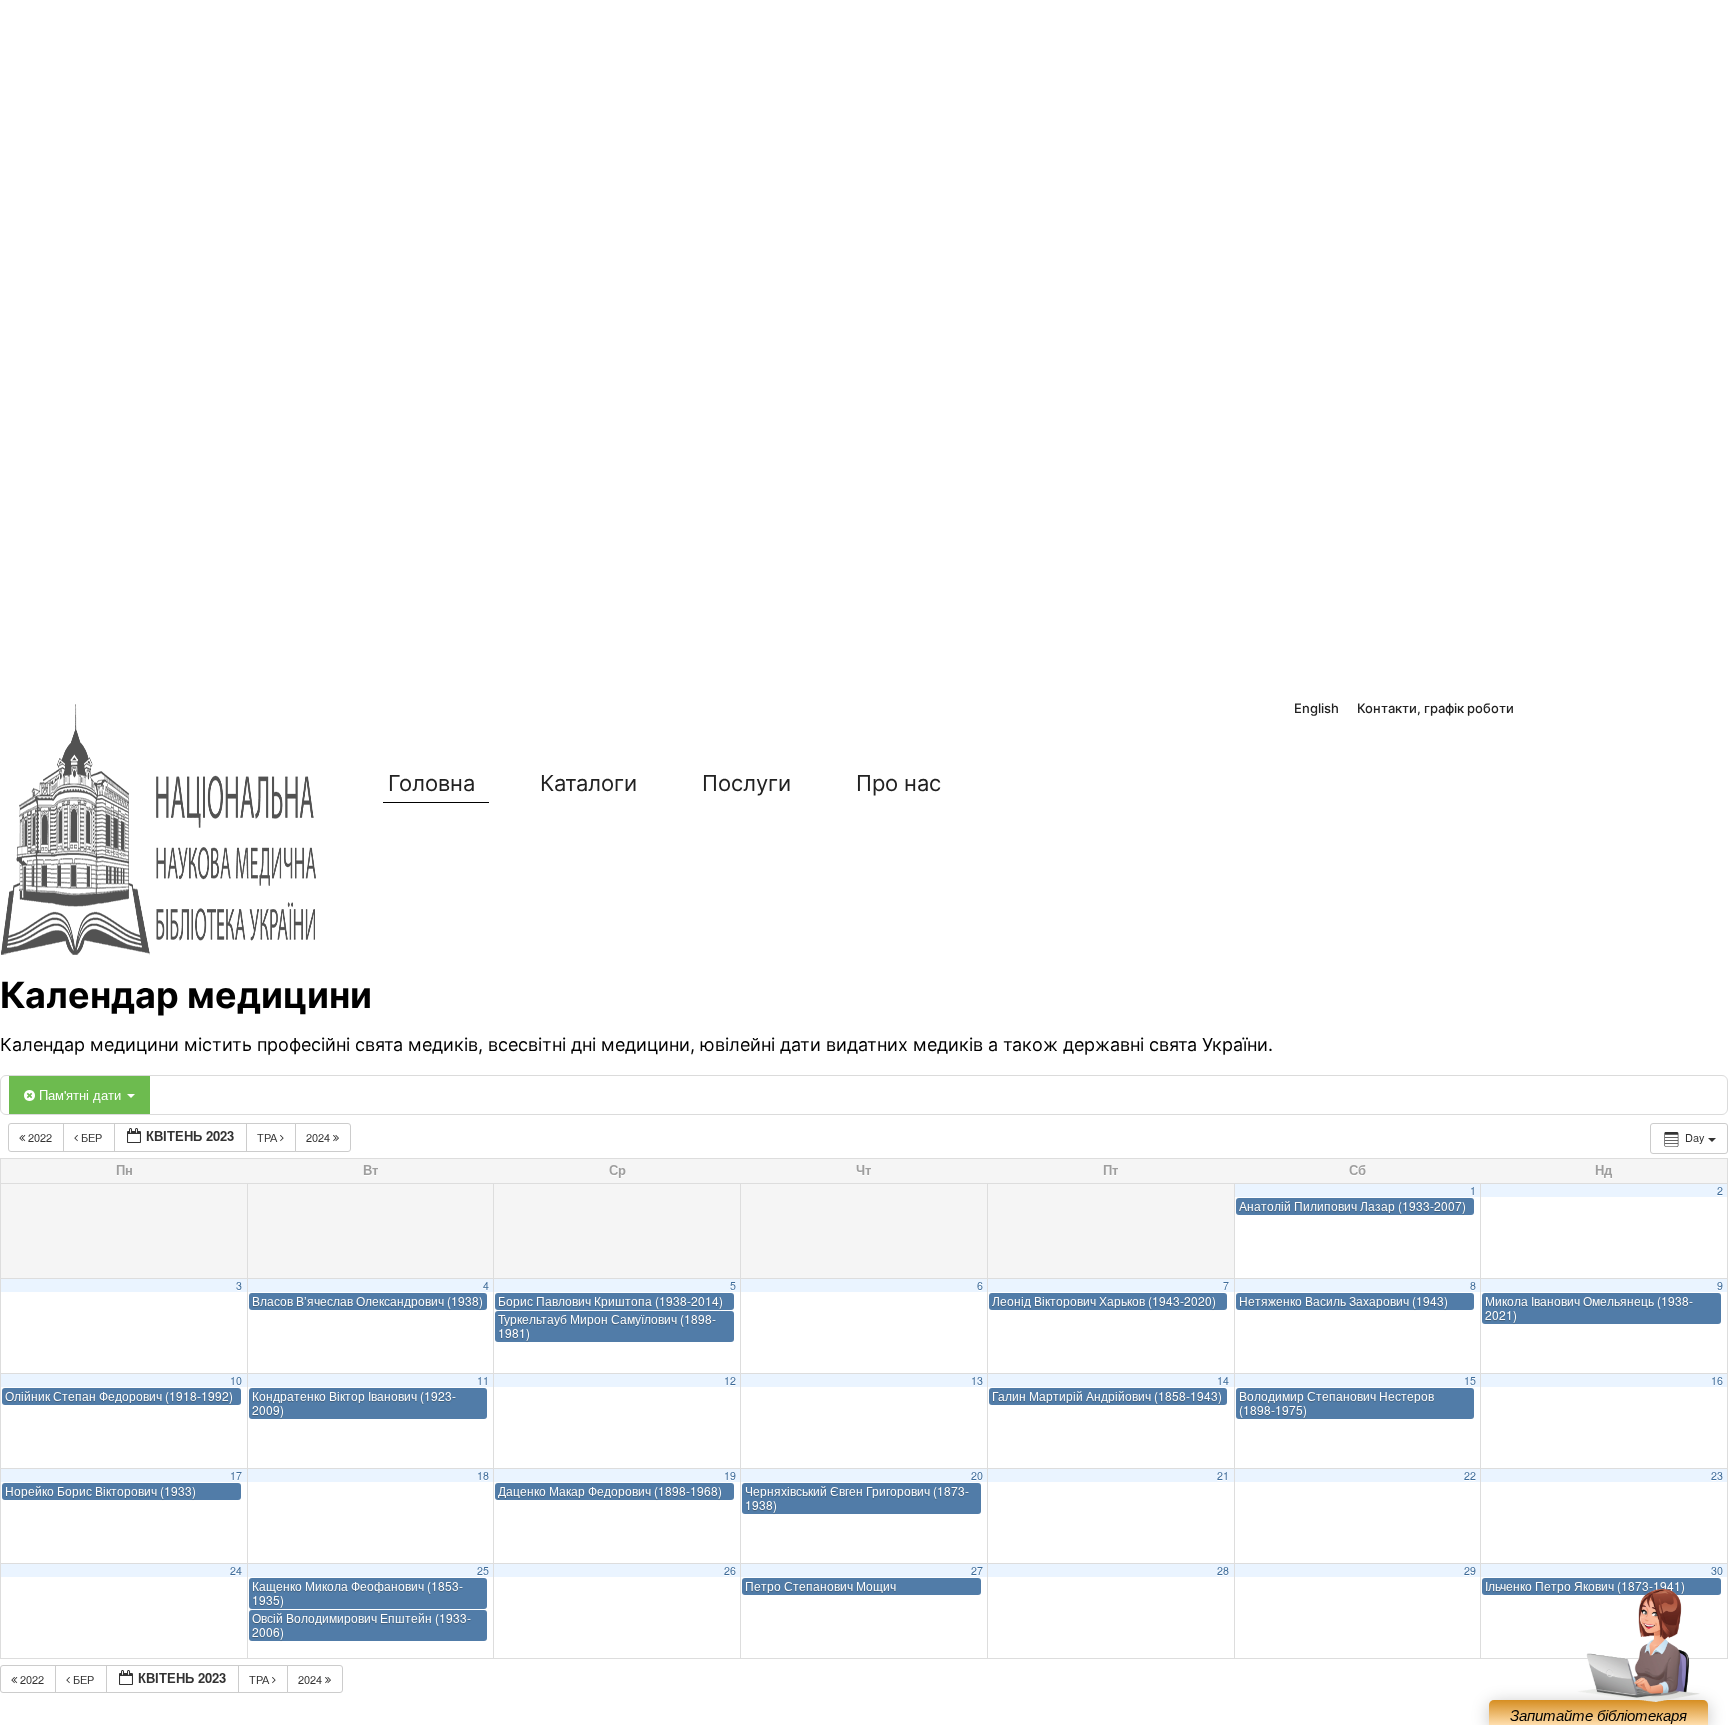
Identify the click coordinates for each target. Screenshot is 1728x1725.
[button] (1018, 783)
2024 (319, 1137)
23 (1717, 1475)
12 (730, 1380)
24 (236, 1570)
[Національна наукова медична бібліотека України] (160, 830)
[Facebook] (1543, 710)
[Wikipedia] (1674, 710)
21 (1223, 1475)
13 (977, 1380)
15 (1470, 1380)
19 (730, 1475)
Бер (91, 1137)
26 (730, 1570)
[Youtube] (1630, 710)
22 (1470, 1475)
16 (1717, 1380)
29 (1470, 1570)
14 (1223, 1380)
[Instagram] (1587, 710)
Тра (268, 1137)
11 (483, 1380)
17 (236, 1475)
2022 (40, 1137)
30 (1717, 1570)
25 (483, 1570)
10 (236, 1380)
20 (977, 1475)
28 (1223, 1570)
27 (977, 1570)
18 (483, 1475)
